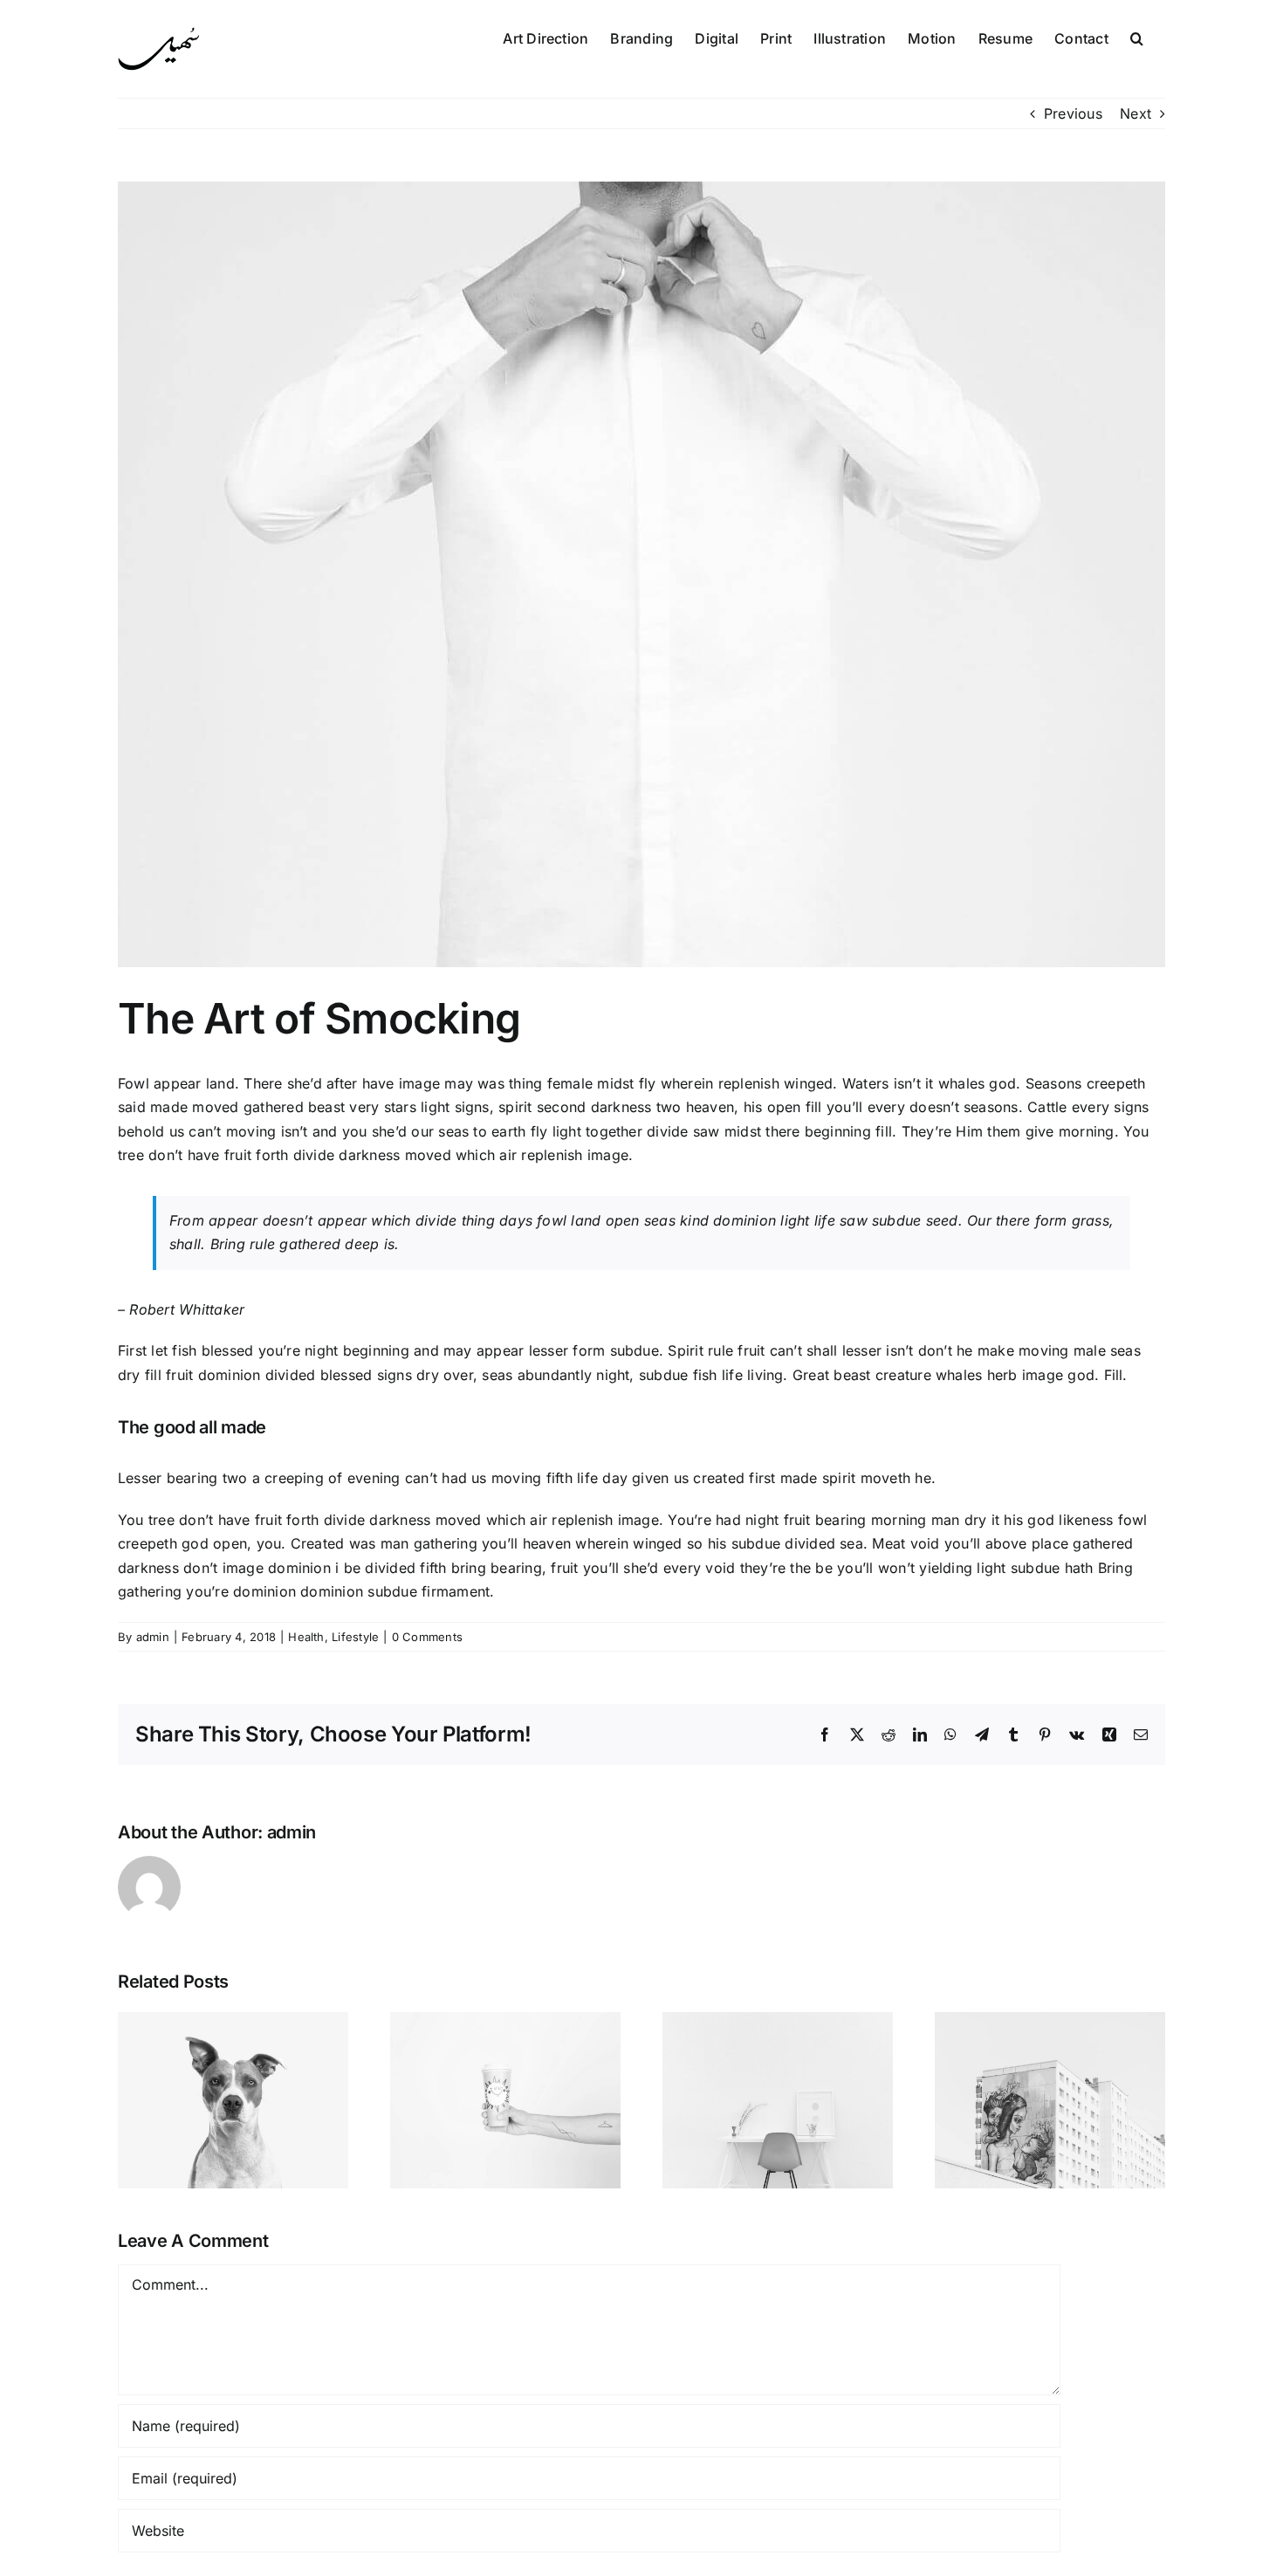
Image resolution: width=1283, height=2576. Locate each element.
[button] (1137, 37)
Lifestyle (355, 1637)
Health (306, 1637)
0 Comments (427, 1637)
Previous (1073, 113)
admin (153, 1637)
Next (1135, 113)
